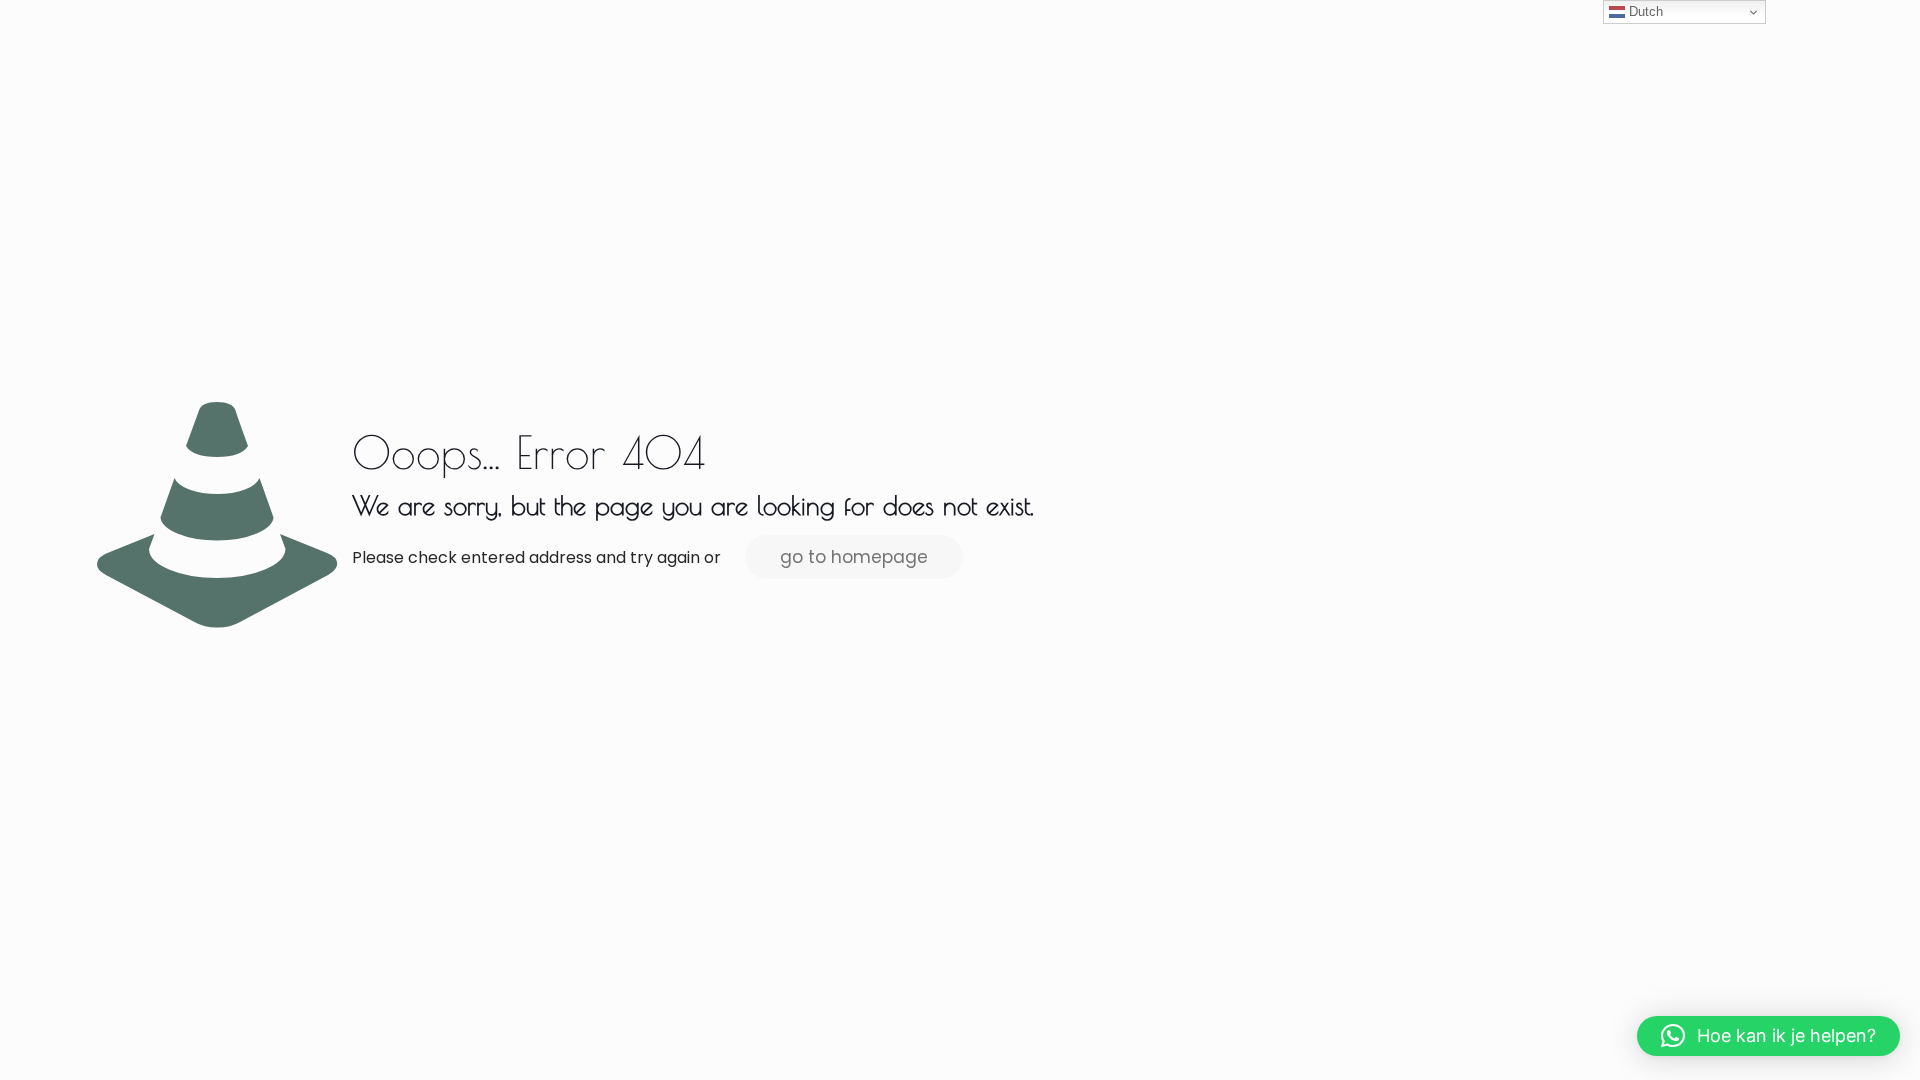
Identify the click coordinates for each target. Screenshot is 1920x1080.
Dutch (1644, 11)
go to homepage (854, 557)
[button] (1768, 1036)
